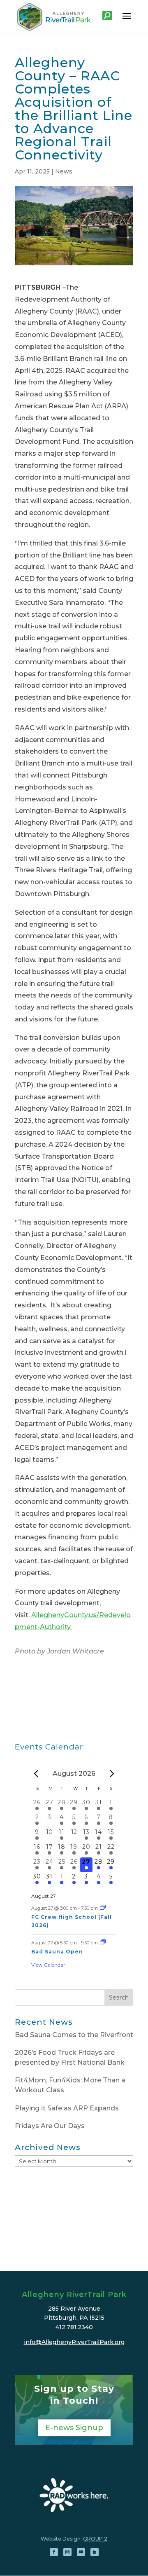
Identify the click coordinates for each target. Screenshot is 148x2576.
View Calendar (48, 1965)
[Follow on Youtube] (81, 2552)
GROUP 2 (95, 2539)
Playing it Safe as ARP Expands (67, 2108)
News (64, 171)
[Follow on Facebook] (54, 2552)
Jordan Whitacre (75, 1651)
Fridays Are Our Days (50, 2126)
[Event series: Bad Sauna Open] (103, 1943)
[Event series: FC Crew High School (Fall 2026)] (103, 1908)
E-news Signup (74, 2428)
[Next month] (112, 1774)
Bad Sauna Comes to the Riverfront (74, 2035)
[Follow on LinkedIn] (95, 2552)
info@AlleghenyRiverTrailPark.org (74, 2342)
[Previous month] (36, 1774)
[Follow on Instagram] (67, 2552)
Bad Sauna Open (57, 1952)
